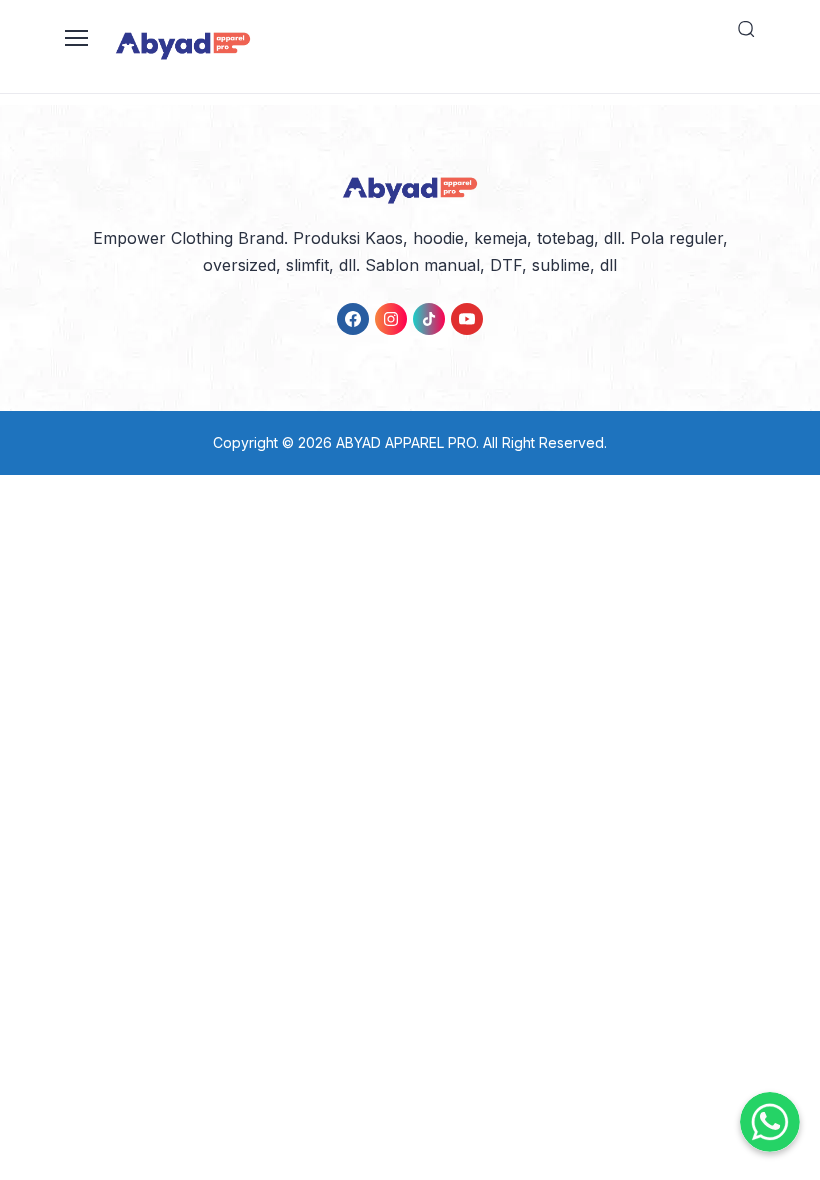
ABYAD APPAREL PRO (406, 442)
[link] (353, 319)
